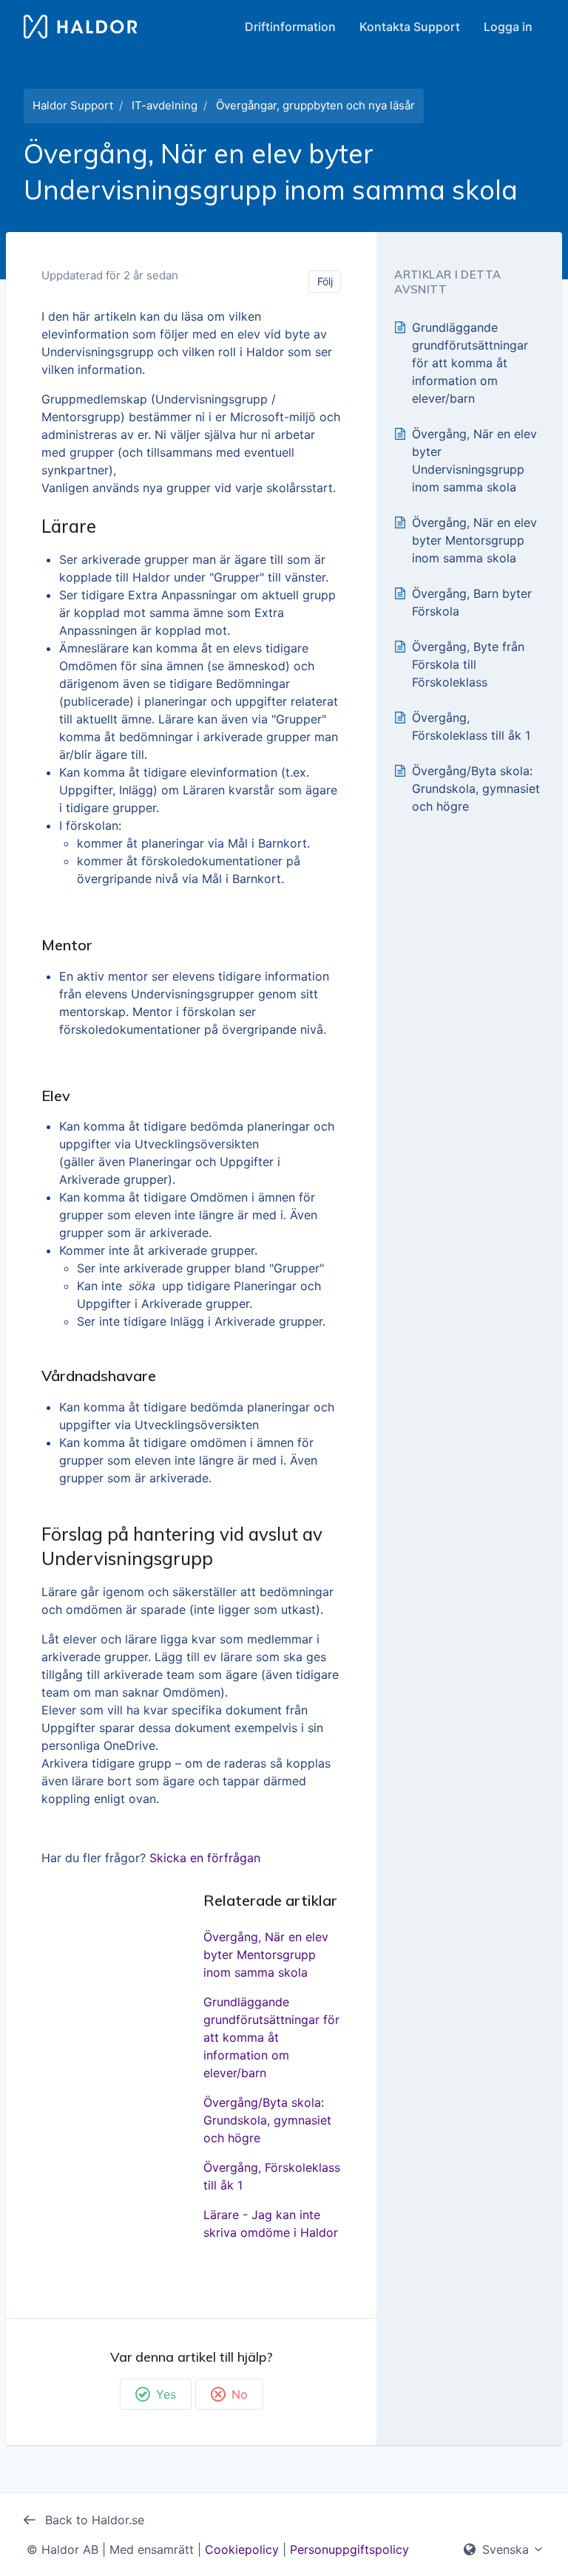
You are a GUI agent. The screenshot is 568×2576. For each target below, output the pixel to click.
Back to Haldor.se (93, 2520)
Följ (325, 281)
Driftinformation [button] (290, 27)
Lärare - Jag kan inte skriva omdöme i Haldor (271, 2224)
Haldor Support (73, 105)
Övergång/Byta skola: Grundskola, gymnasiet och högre (267, 2120)
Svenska (506, 2549)
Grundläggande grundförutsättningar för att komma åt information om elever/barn (271, 2037)
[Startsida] (80, 27)
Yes (166, 2394)
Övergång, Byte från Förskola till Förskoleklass (468, 664)
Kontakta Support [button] (410, 27)
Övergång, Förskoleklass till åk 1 (272, 2176)
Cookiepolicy (242, 2549)
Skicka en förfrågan (205, 1858)
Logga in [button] (508, 27)
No (240, 2394)
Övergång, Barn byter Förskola (472, 602)
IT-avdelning (165, 105)
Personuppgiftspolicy (349, 2549)
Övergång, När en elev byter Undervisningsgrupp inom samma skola (474, 460)
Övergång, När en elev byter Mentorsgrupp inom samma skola (266, 1955)
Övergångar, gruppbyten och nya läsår (315, 105)
